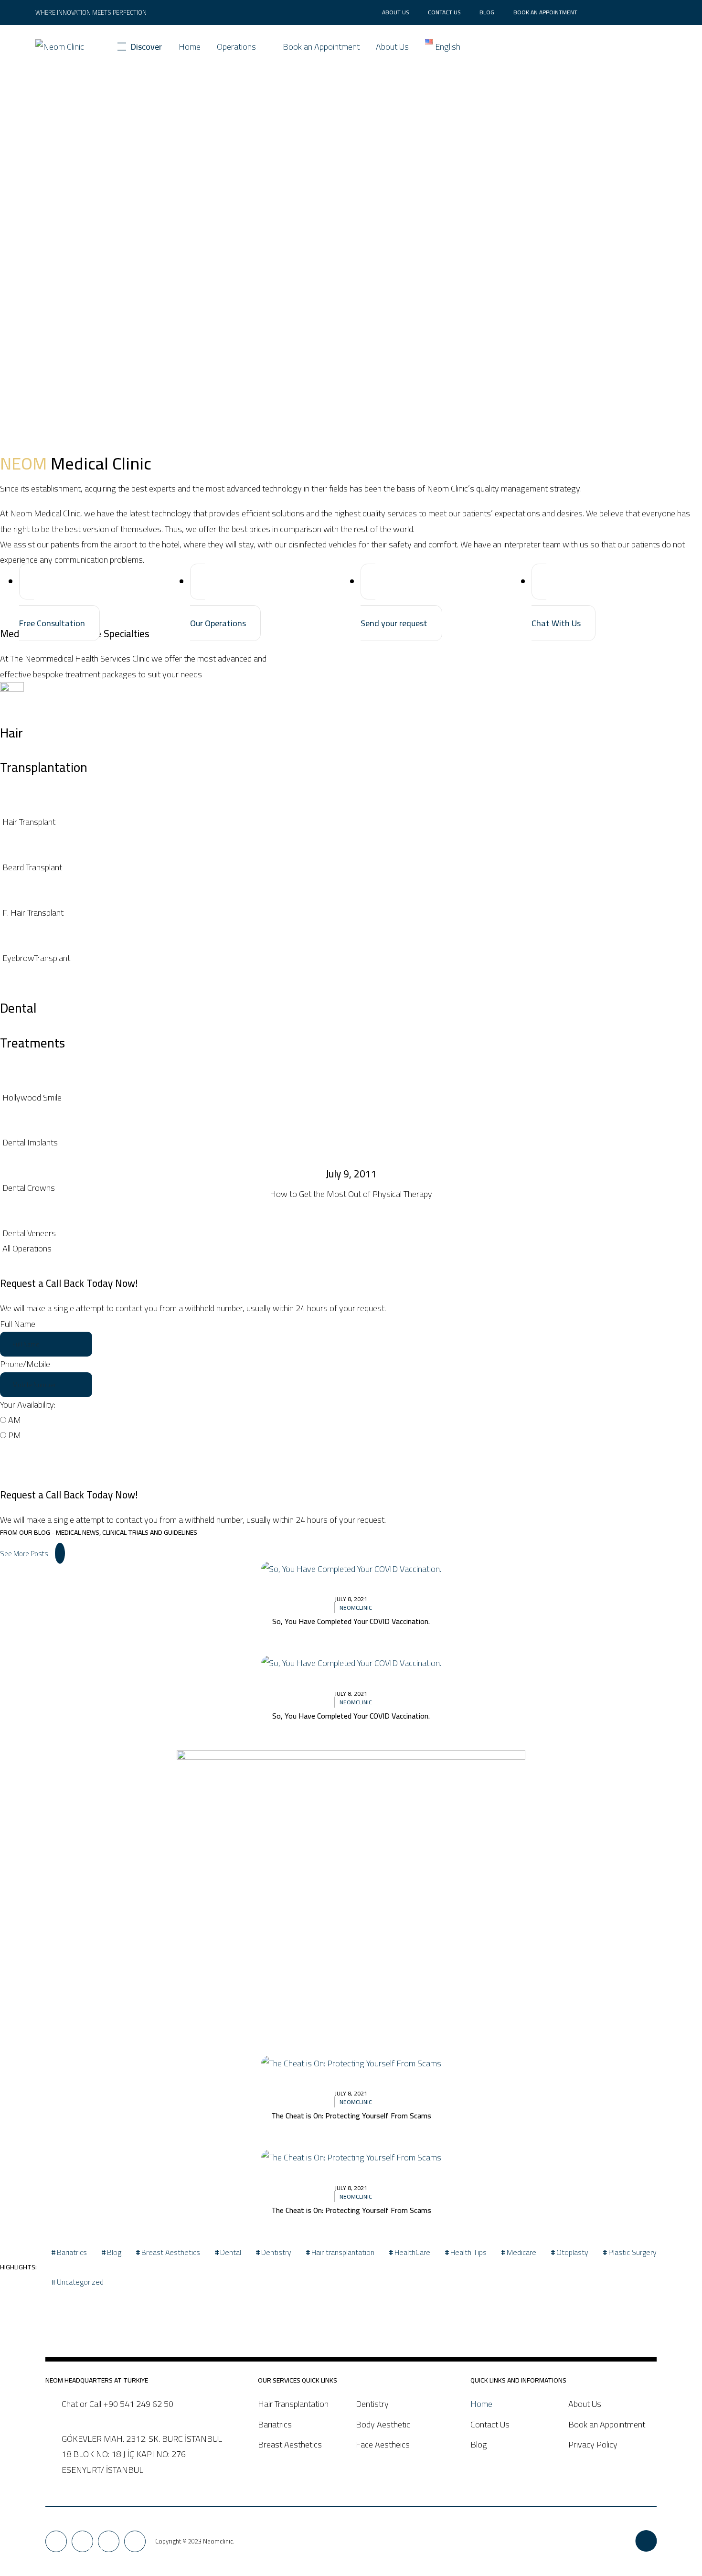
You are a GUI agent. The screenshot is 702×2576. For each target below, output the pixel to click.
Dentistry (276, 2252)
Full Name (18, 1324)
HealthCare (412, 2252)
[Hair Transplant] (351, 822)
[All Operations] (351, 1249)
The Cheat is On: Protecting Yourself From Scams (351, 2116)
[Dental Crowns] (351, 1188)
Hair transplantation (343, 2252)
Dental (231, 2252)
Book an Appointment (545, 12)
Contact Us (444, 12)
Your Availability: (28, 1405)
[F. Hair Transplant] (351, 913)
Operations (236, 47)
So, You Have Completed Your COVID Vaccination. (351, 1621)
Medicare (521, 2252)
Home (190, 47)
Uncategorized (80, 2282)
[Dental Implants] (351, 1143)
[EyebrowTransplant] (351, 958)
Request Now (43, 1456)
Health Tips (468, 2252)
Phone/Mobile (25, 1364)
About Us (395, 12)
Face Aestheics (383, 2444)
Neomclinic (356, 1608)
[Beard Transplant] (351, 867)
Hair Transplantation (293, 2404)
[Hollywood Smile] (351, 1098)
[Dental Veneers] (351, 1233)
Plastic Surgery (633, 2252)
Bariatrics (72, 2252)
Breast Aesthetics (171, 2252)
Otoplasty (572, 2252)
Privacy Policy (593, 2444)
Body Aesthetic (383, 2424)
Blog (487, 12)
